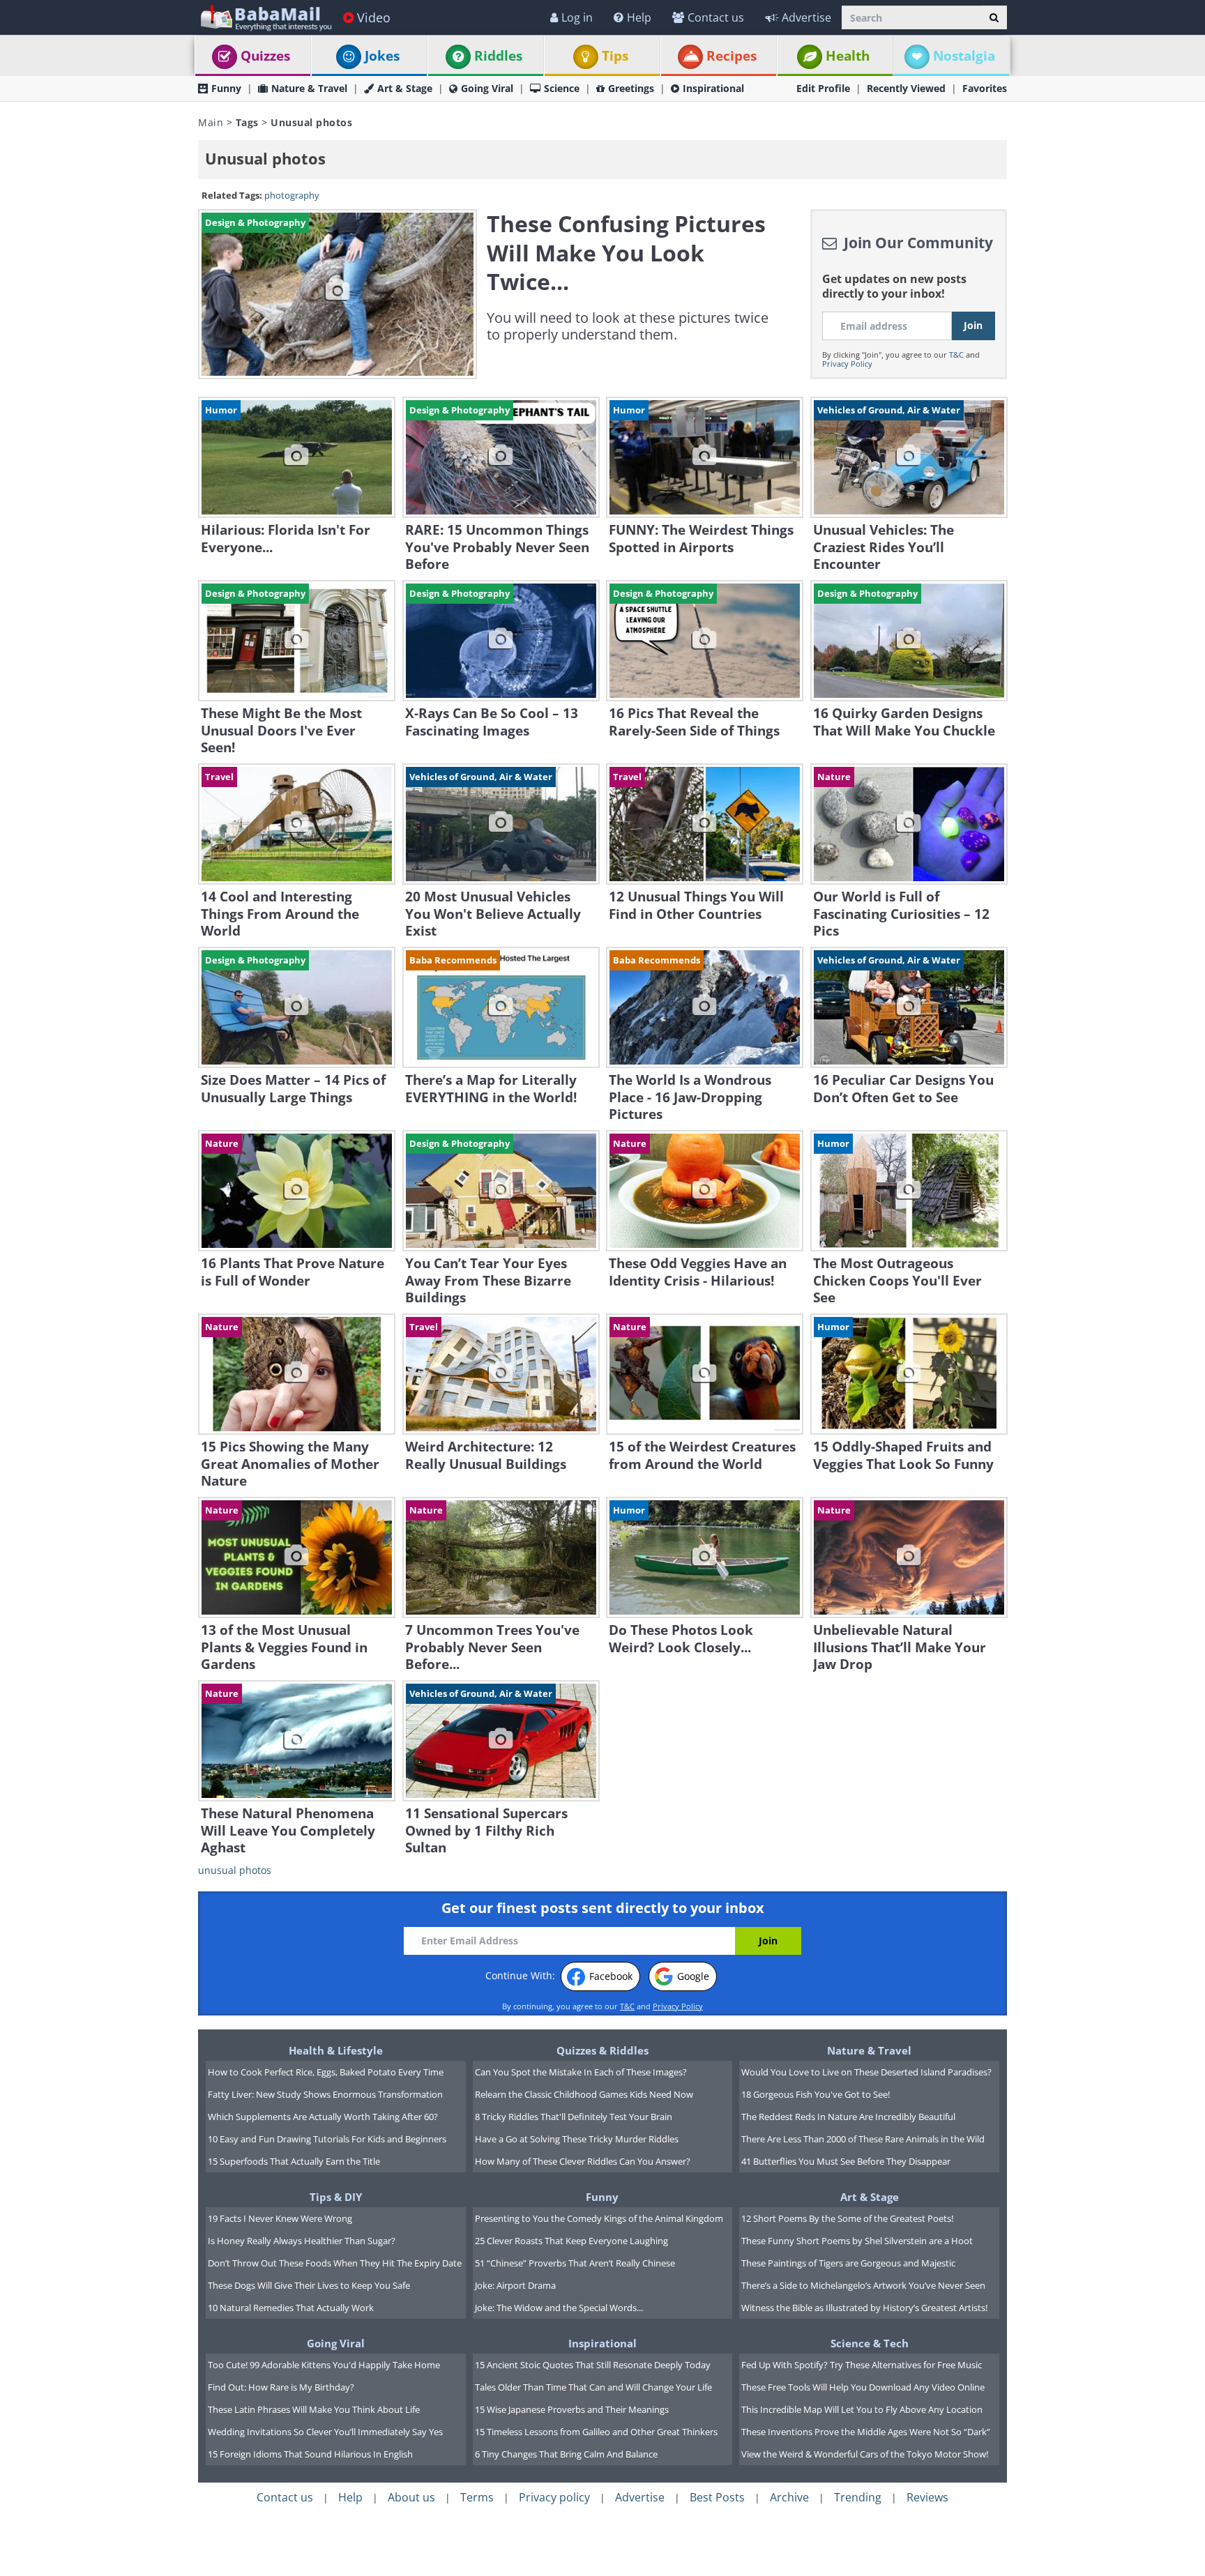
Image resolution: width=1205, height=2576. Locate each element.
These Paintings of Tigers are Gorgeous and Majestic (848, 2263)
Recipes (732, 56)
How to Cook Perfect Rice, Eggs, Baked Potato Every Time (326, 2072)
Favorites (985, 88)
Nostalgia (964, 56)
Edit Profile (823, 88)
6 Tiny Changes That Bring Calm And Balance (566, 2454)
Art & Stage (405, 88)
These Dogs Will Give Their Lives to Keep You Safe (309, 2285)
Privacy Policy (847, 364)
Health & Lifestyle (336, 2050)
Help (639, 17)
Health (848, 56)
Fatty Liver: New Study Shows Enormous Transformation (325, 2094)
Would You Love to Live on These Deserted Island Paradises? (866, 2072)
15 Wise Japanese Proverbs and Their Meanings (572, 2409)
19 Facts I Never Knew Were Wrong (280, 2218)
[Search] (994, 17)
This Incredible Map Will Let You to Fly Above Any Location (862, 2409)
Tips (615, 56)
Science (562, 88)
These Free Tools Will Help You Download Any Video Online (863, 2387)
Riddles (498, 56)
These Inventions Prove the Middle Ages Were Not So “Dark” (866, 2432)
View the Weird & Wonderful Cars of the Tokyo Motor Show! (865, 2454)
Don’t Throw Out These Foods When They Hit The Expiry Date (335, 2263)
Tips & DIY (336, 2197)
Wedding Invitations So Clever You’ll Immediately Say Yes (325, 2432)
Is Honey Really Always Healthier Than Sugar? (302, 2241)
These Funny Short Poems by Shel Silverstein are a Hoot (857, 2241)
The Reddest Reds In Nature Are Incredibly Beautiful (848, 2117)
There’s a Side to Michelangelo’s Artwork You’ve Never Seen (863, 2285)
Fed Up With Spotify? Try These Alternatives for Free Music (862, 2365)
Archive (789, 2497)
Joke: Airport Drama (515, 2285)
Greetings (631, 88)
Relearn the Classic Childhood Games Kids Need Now (584, 2094)
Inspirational (713, 88)
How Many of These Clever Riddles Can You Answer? (583, 2161)
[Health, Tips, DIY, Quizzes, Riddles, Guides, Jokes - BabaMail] (265, 17)
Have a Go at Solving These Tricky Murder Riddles (577, 2139)
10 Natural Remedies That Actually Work (291, 2308)
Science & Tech (870, 2343)
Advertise (806, 17)
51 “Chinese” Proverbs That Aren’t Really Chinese (575, 2263)
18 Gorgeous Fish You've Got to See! (816, 2094)
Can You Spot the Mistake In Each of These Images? (581, 2072)
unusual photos (235, 1870)
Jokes (382, 56)
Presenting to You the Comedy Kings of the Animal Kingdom (599, 2218)
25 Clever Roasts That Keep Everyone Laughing (571, 2241)
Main (211, 122)
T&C (956, 355)
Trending (858, 2497)
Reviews (927, 2497)
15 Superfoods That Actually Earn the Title (294, 2161)
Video (374, 17)
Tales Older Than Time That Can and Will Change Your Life (593, 2387)
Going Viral (487, 88)
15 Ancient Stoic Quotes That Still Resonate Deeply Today (593, 2365)
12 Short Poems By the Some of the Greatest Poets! (847, 2218)
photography (292, 196)
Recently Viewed (906, 88)
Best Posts (717, 2497)
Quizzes (265, 56)
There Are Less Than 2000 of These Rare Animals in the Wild (863, 2139)
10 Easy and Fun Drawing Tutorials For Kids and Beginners (327, 2139)
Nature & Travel (309, 88)
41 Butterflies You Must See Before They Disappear (846, 2161)
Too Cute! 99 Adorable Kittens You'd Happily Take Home (324, 2365)
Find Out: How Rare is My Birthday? (281, 2387)
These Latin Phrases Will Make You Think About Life (314, 2409)
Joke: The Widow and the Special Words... (559, 2308)
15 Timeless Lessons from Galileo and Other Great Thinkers (596, 2432)
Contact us (716, 17)
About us (411, 2497)
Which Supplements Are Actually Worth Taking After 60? (323, 2117)
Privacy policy (554, 2497)
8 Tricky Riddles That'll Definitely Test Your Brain (574, 2117)
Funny (226, 88)
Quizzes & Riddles (602, 2050)
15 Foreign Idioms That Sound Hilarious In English (310, 2454)
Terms (477, 2497)
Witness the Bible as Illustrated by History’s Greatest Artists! (864, 2308)
